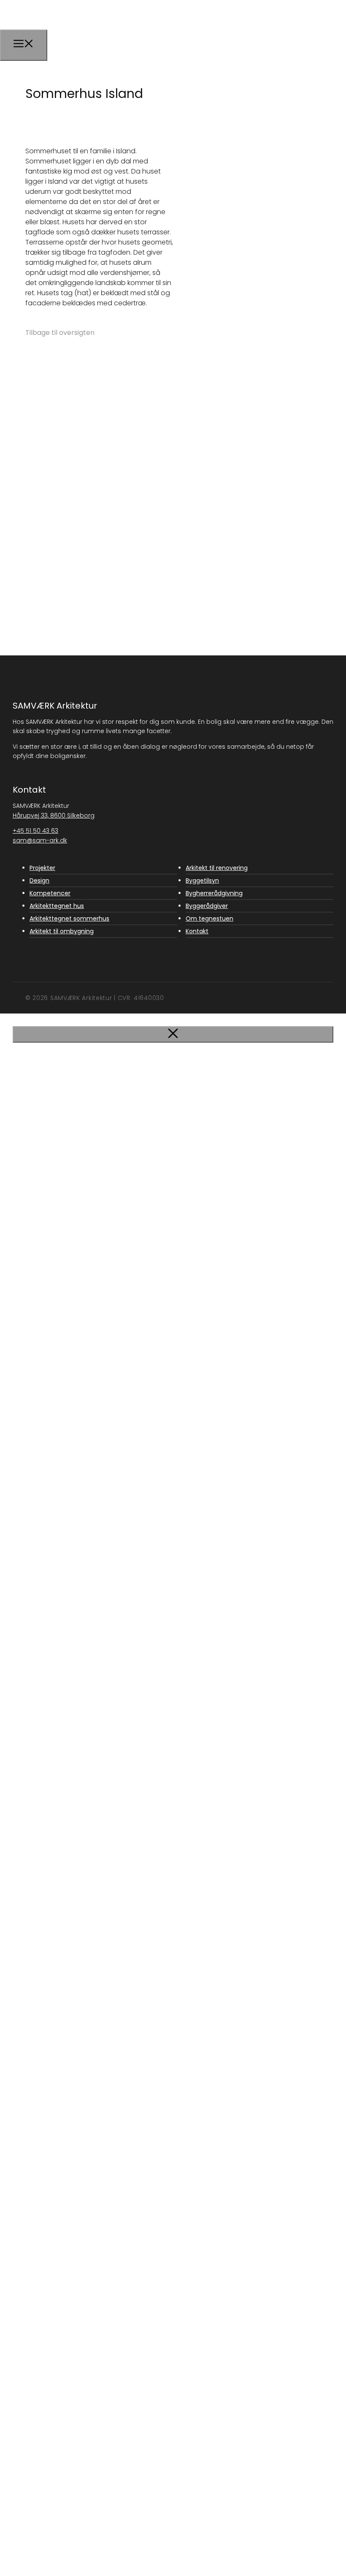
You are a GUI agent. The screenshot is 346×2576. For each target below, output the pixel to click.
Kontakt (197, 931)
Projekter (42, 868)
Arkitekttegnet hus (57, 906)
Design (39, 880)
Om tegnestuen (209, 918)
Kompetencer (50, 893)
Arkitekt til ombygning (62, 931)
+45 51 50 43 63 (35, 831)
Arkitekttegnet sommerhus (69, 918)
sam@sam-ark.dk (40, 840)
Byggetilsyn (202, 880)
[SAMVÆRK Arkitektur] (62, 39)
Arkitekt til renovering (217, 868)
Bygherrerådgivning (214, 893)
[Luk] (173, 1034)
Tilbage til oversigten (60, 333)
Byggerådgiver (207, 906)
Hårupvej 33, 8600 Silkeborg (54, 815)
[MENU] (24, 45)
